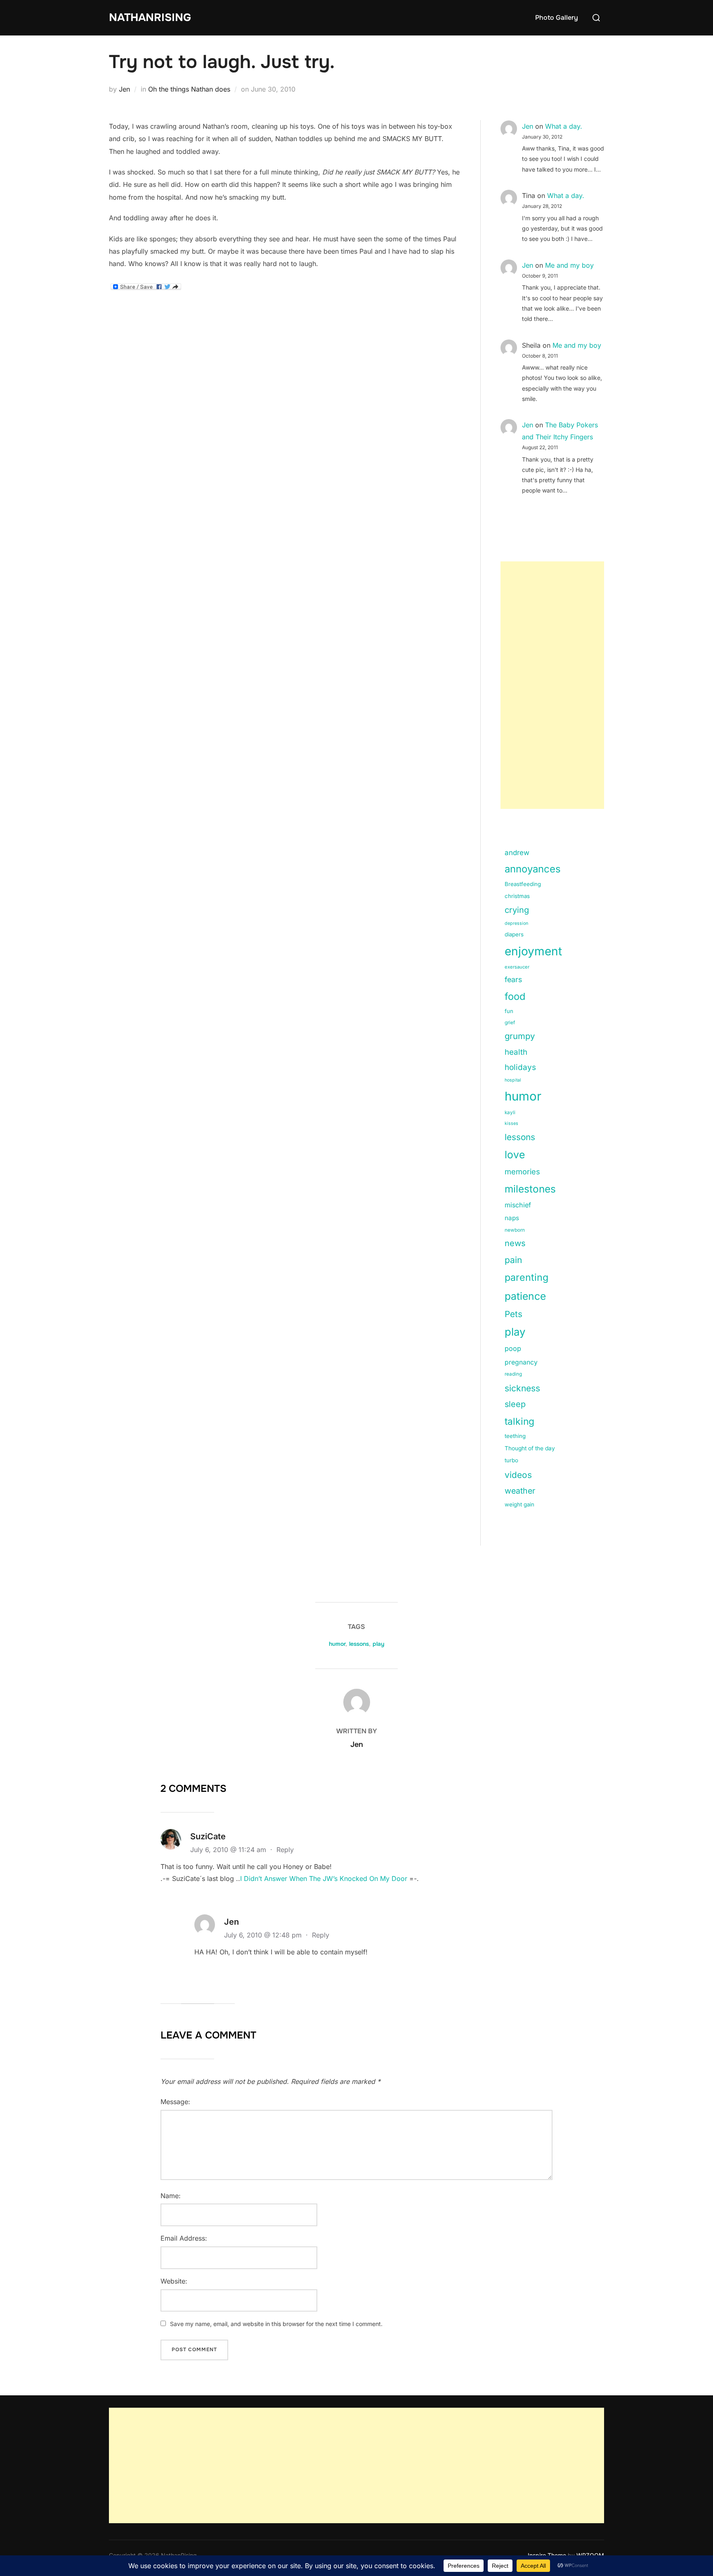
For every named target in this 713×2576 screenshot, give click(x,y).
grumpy (520, 1036)
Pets (514, 1314)
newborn (515, 1230)
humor (523, 1096)
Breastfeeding (523, 884)
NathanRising (150, 18)
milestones (530, 1189)
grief (510, 1023)
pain (513, 1260)
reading (513, 1374)
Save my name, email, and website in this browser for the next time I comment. (276, 2324)
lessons (520, 1137)
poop (513, 1348)
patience (525, 1296)
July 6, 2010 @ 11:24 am (229, 1850)
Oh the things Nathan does (189, 89)
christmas (517, 896)
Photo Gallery (557, 18)
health (516, 1052)
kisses (511, 1123)
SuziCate (208, 1836)
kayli (510, 1112)
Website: (174, 2281)
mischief (518, 1205)
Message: (175, 2102)
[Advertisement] (552, 685)
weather (520, 1491)
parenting (526, 1277)
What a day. (564, 126)
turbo (511, 1460)
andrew (517, 853)
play (515, 1332)
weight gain (519, 1504)
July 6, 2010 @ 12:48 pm (264, 1935)
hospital (513, 1080)
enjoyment (533, 951)
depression (516, 923)
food (515, 996)
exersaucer (517, 967)
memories (522, 1171)
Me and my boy (569, 265)
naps (512, 1218)
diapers (514, 934)
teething (515, 1436)
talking (519, 1421)
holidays (520, 1067)
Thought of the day (530, 1448)
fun (509, 1011)
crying (517, 910)
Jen (124, 89)
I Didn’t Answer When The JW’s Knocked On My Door (324, 1878)
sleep (515, 1404)
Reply (285, 1850)
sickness (522, 1388)
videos (518, 1475)
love (515, 1155)
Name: (171, 2196)
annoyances (533, 869)
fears (513, 979)
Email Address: (184, 2238)
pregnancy (521, 1362)
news (515, 1243)
